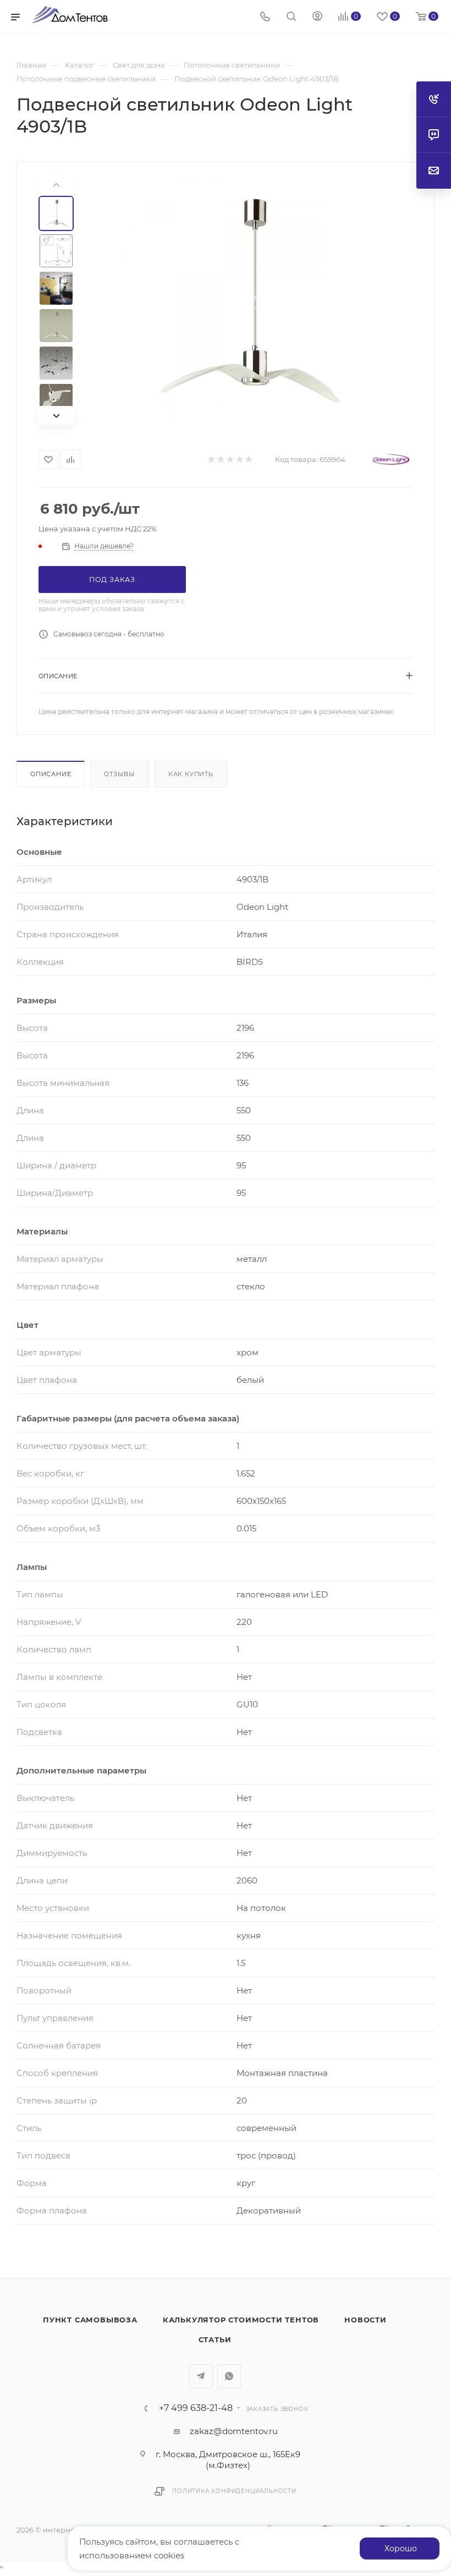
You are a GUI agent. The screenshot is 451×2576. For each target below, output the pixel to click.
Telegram (201, 2376)
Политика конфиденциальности (234, 2491)
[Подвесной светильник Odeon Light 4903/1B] (250, 301)
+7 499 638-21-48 (196, 2408)
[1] (211, 460)
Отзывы (120, 774)
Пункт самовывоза (90, 2320)
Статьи (215, 2339)
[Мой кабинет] (317, 17)
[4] (239, 460)
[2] (220, 460)
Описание (51, 774)
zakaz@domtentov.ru (234, 2431)
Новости (365, 2320)
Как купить (191, 774)
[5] (248, 460)
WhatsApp (229, 2376)
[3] (230, 460)
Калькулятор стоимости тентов (241, 2320)
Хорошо (401, 2548)
